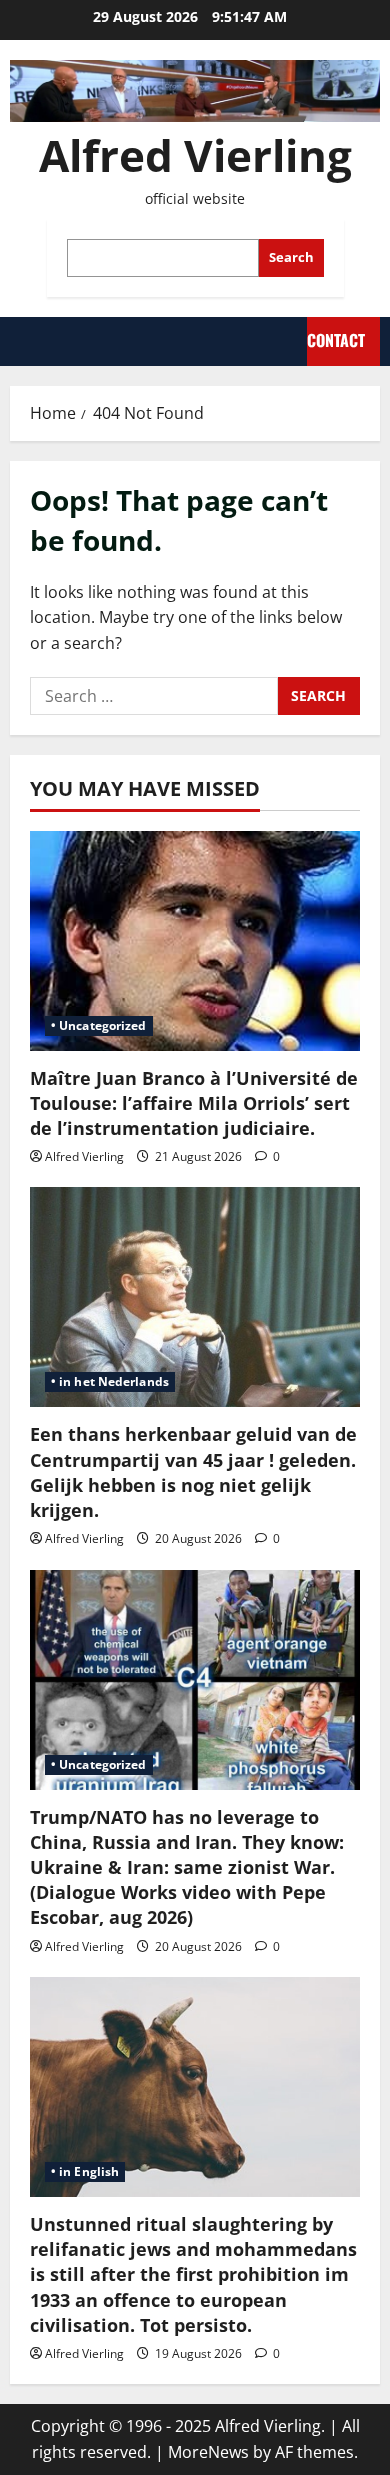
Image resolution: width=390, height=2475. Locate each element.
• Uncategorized (99, 1025)
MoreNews (208, 2452)
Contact (336, 340)
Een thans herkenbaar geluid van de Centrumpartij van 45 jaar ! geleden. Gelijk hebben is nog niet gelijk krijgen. (193, 1472)
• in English (85, 2171)
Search (291, 257)
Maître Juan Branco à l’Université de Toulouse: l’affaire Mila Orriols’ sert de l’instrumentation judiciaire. (194, 1103)
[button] (20, 341)
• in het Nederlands (110, 1381)
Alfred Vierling (195, 155)
